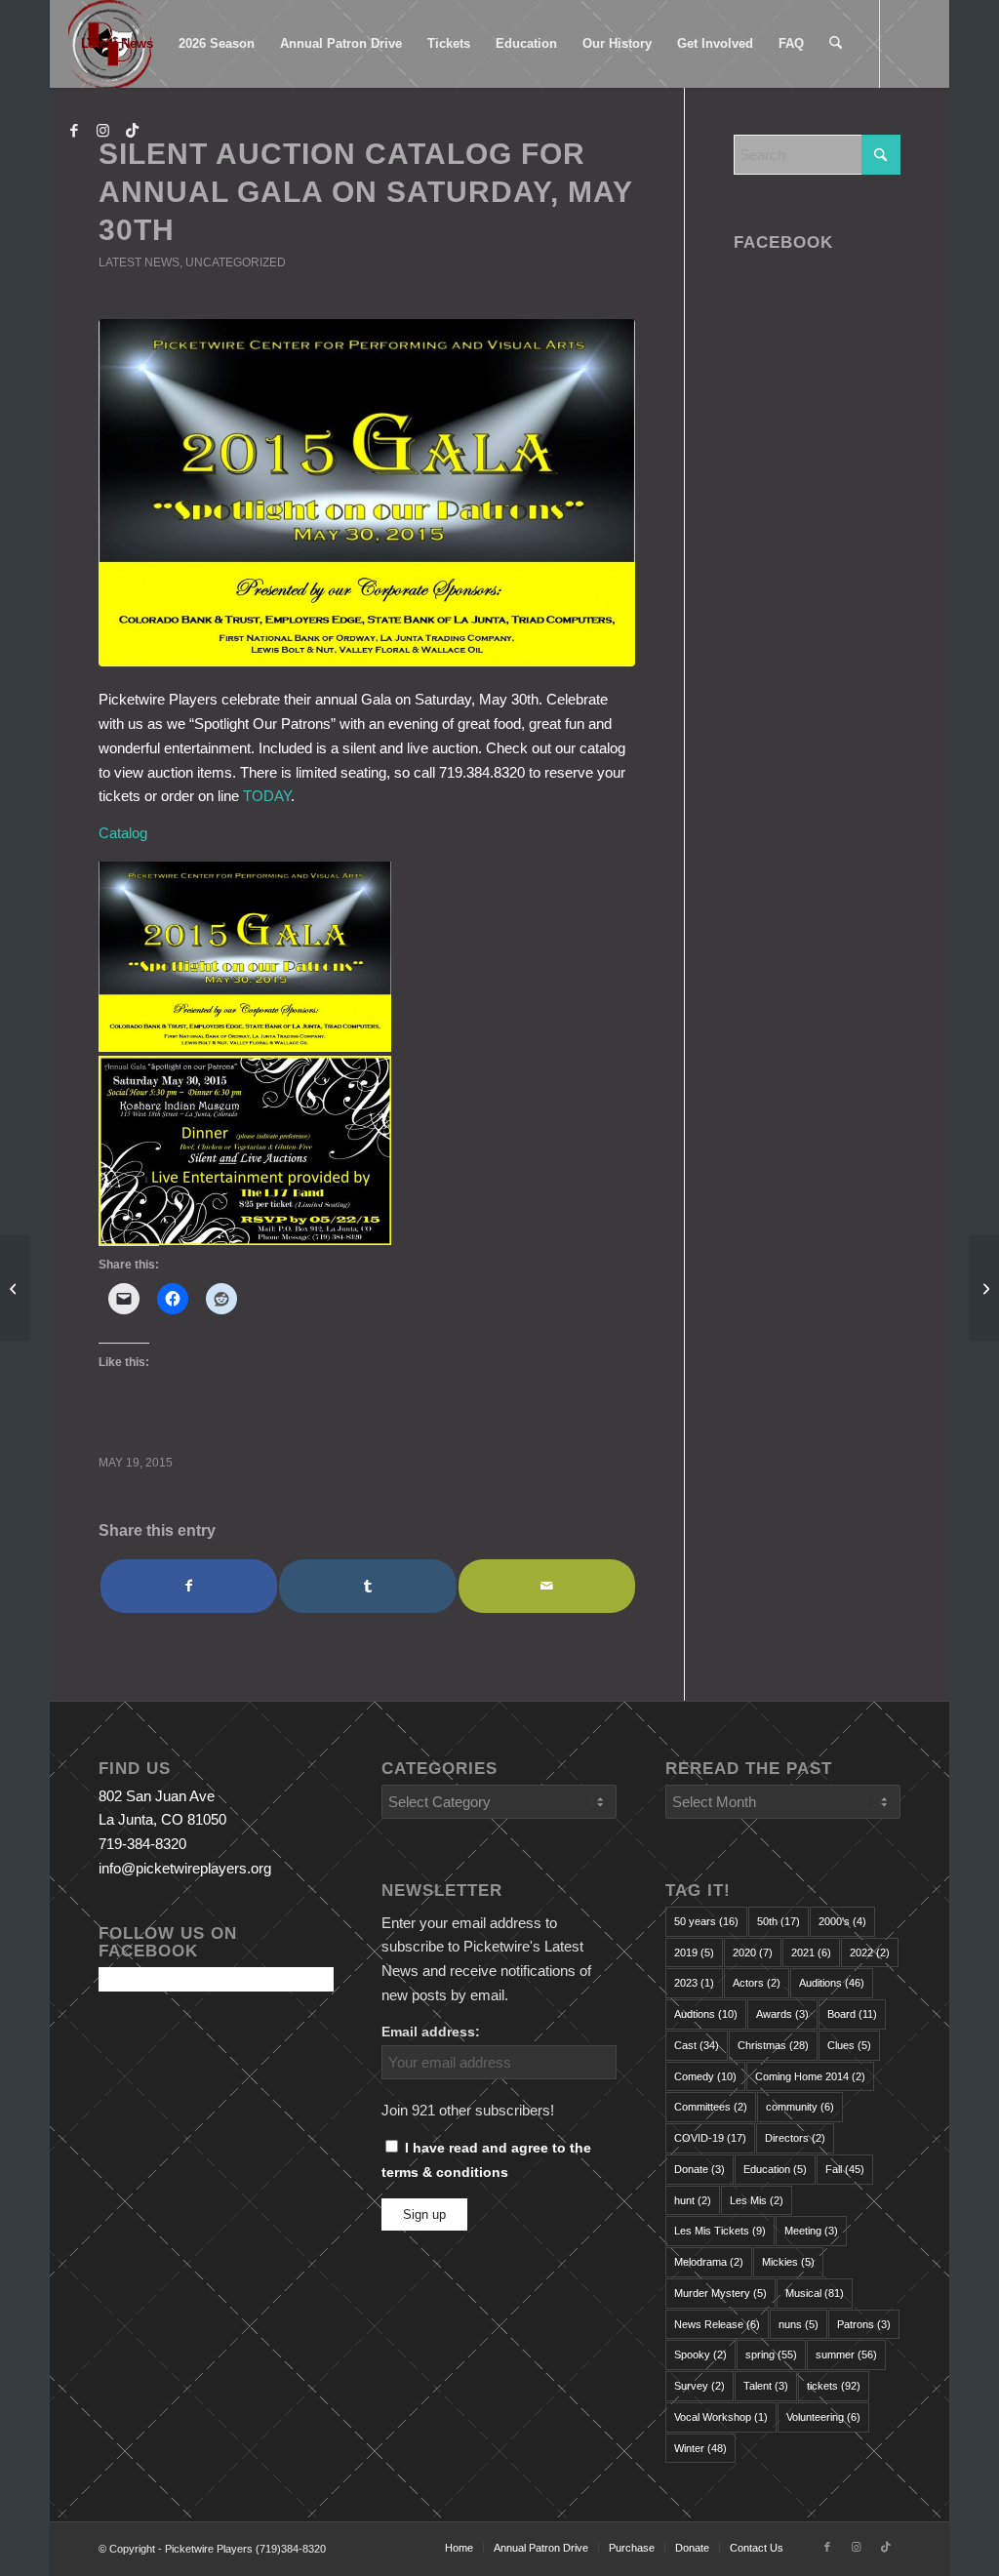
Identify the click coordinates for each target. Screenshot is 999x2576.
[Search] (836, 44)
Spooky (700, 2355)
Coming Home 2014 (810, 2076)
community (800, 2107)
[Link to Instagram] (103, 131)
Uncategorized (236, 262)
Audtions (706, 2014)
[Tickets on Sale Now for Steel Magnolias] (15, 1288)
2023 (694, 1983)
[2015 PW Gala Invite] (367, 493)
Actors (757, 1983)
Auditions (832, 1983)
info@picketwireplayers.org (185, 1868)
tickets (834, 2386)
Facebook (783, 242)
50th (779, 1921)
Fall (845, 2169)
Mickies (788, 2262)
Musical (815, 2293)
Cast (697, 2045)
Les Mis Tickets (720, 2231)
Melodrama (709, 2262)
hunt (693, 2200)
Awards (782, 2014)
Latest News (139, 262)
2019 (694, 1952)
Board (852, 2014)
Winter (700, 2448)
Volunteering (823, 2417)
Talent (766, 2386)
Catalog (123, 833)
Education (775, 2169)
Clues (849, 2045)
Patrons (864, 2324)
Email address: (431, 2032)
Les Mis (757, 2200)
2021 (811, 1952)
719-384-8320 (142, 1844)
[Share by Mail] (547, 1586)
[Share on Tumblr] (367, 1586)
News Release (717, 2324)
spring (771, 2355)
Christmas (773, 2045)
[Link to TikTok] (133, 131)
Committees (711, 2107)
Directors (795, 2138)
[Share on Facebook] (189, 1586)
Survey (699, 2386)
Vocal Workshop (721, 2417)
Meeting (811, 2231)
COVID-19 (710, 2138)
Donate (699, 2169)
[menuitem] (117, 44)
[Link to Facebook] (74, 131)
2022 (870, 1952)
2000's (842, 1921)
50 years (706, 1921)
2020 (753, 1952)
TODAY (267, 796)
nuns (799, 2324)
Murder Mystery (720, 2293)
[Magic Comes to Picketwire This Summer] (984, 1288)
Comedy (705, 2076)
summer (846, 2355)
